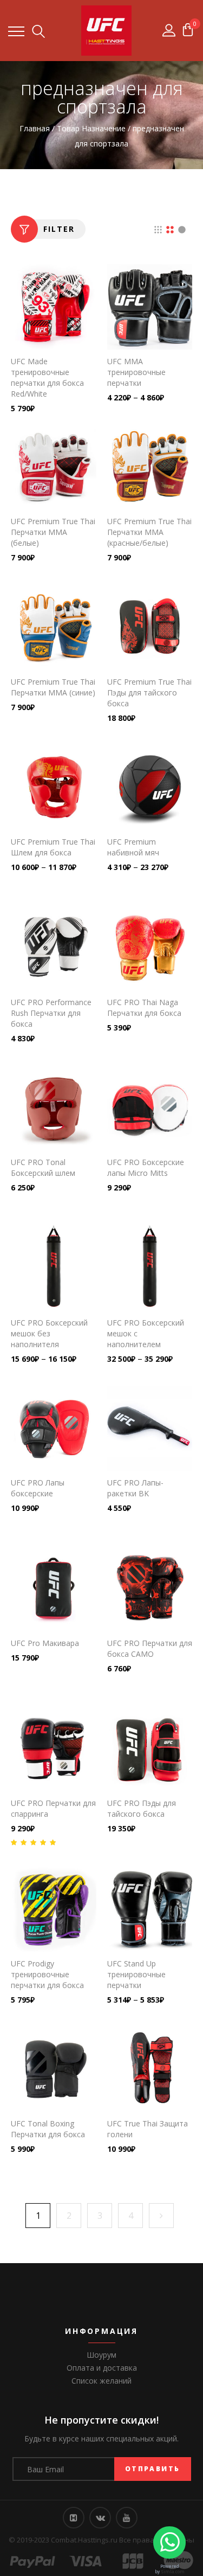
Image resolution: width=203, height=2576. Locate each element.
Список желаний (101, 2381)
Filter (59, 229)
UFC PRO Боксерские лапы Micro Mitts (146, 1167)
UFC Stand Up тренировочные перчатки (136, 1974)
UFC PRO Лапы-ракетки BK (135, 1488)
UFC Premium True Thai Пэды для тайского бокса (149, 692)
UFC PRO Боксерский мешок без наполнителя (49, 1333)
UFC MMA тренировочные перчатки (136, 372)
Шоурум (101, 2355)
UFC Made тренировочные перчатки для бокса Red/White (47, 377)
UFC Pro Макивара (45, 1643)
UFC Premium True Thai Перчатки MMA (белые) (53, 532)
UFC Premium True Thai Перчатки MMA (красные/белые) (149, 532)
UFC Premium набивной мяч (133, 847)
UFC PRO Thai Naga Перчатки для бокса (144, 1008)
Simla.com (173, 2571)
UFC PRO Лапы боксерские (38, 1488)
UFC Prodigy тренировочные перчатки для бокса (47, 1974)
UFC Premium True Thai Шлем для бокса (53, 847)
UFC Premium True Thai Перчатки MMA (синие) (53, 687)
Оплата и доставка (102, 2368)
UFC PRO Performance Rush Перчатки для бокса (51, 1013)
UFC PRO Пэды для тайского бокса (142, 1808)
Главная (35, 128)
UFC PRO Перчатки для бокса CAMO (150, 1648)
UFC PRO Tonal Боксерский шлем (43, 1167)
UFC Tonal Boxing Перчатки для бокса (48, 2129)
